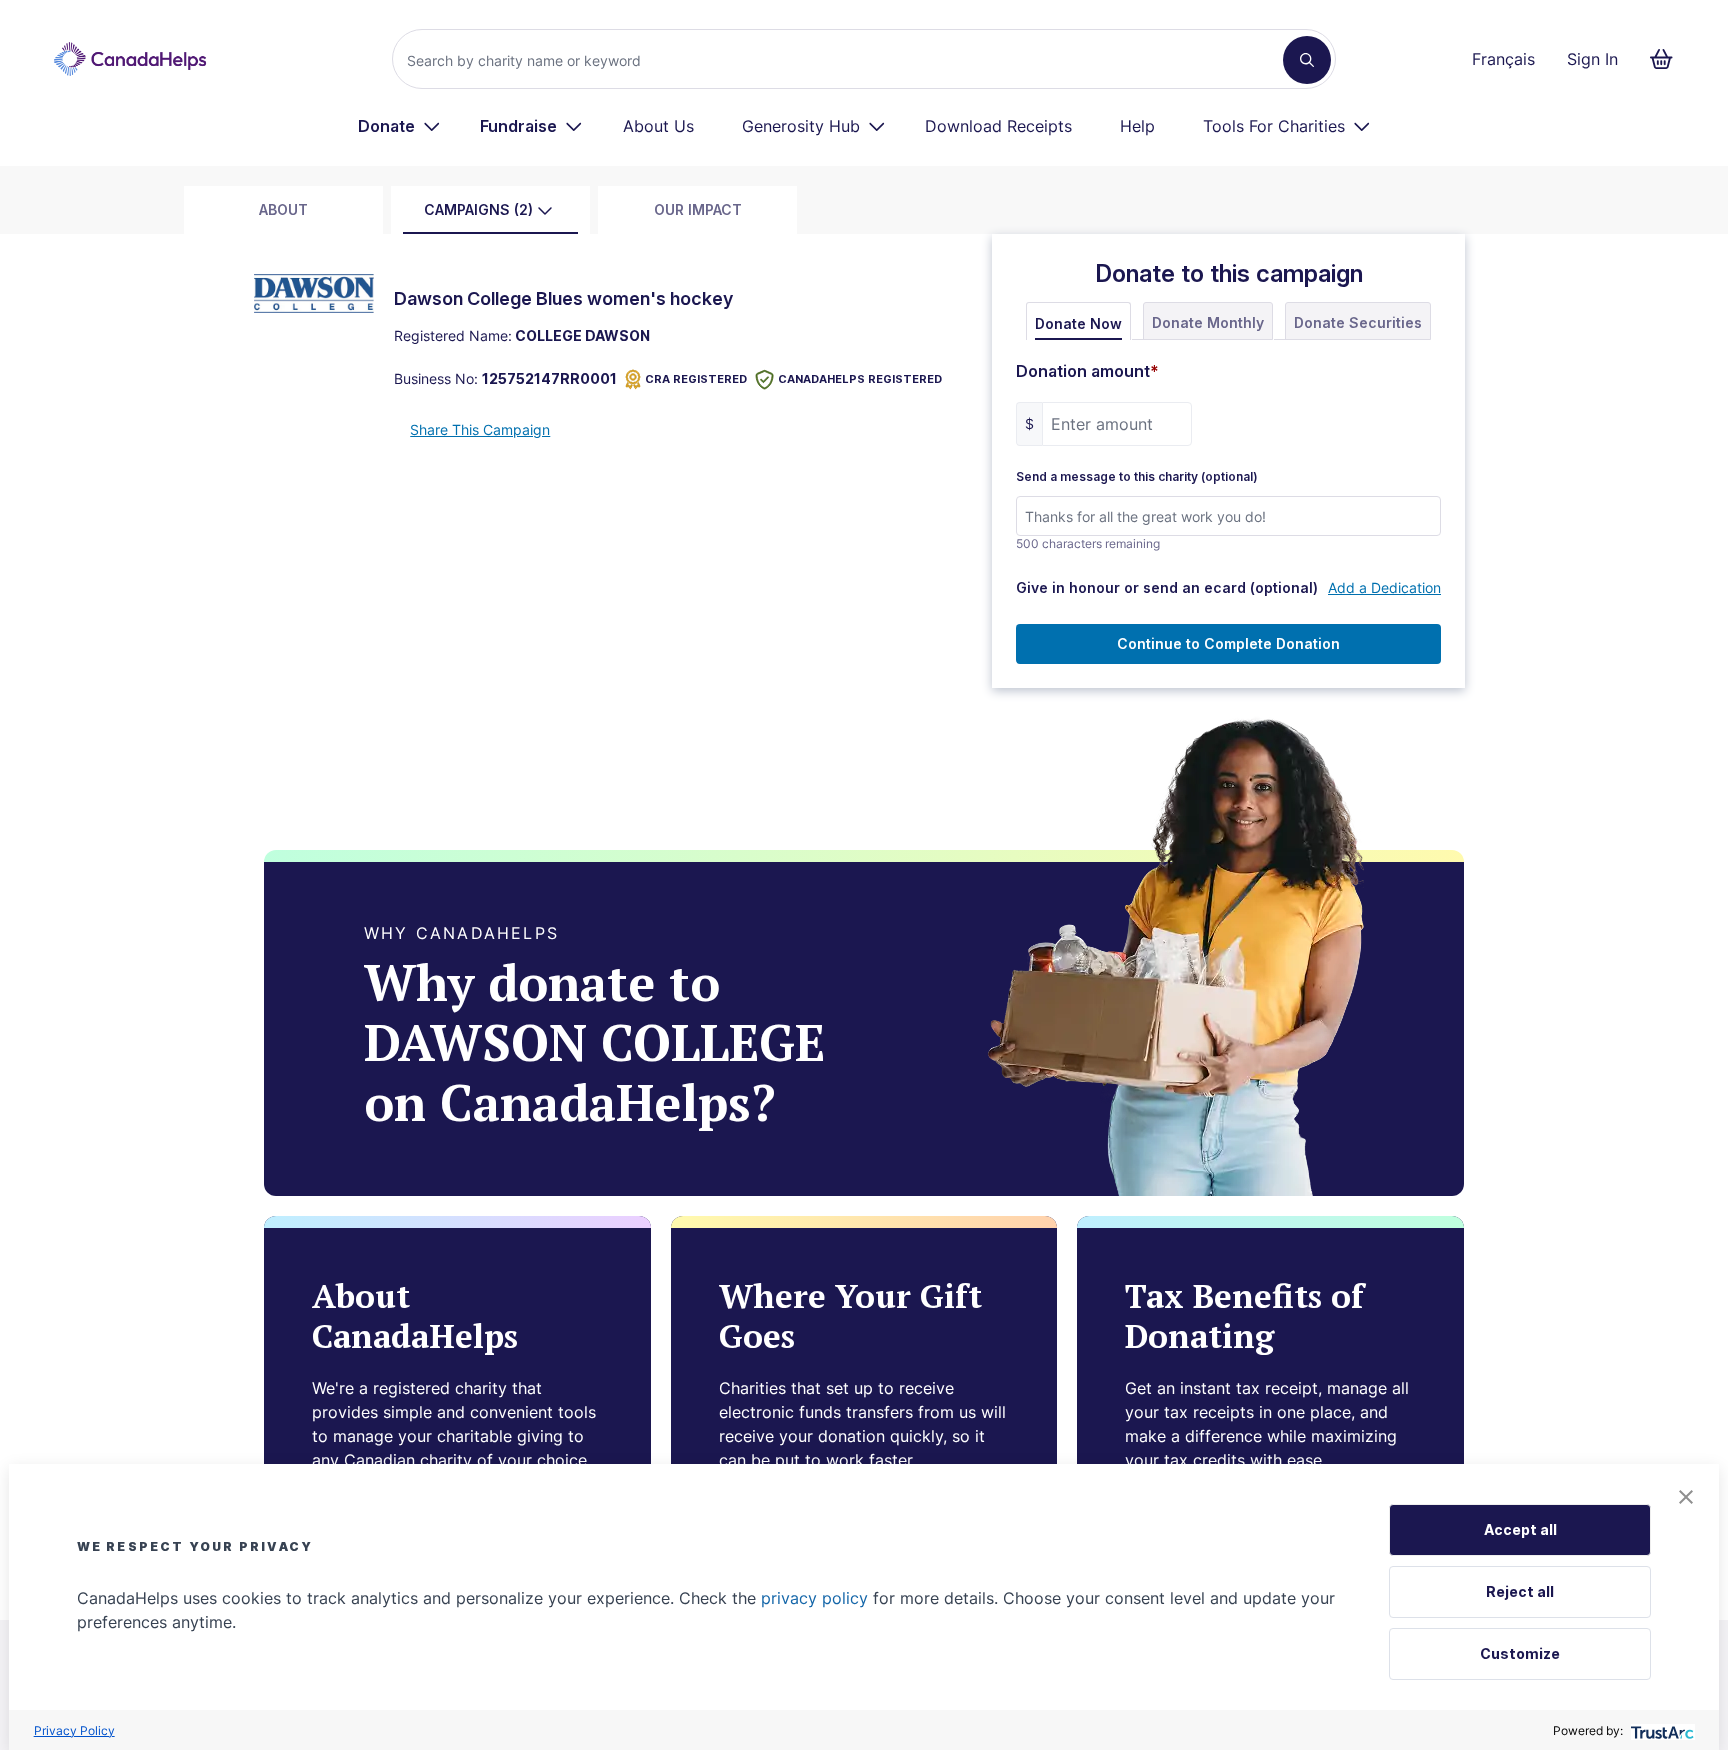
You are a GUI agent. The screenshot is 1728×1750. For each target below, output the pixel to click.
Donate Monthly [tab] (1208, 322)
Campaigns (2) (478, 209)
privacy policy (814, 1598)
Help (1137, 126)
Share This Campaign (480, 429)
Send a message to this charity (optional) (1137, 477)
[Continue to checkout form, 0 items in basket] (1667, 59)
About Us (658, 126)
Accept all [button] (1520, 1529)
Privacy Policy (74, 1730)
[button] (1686, 1497)
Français (1503, 59)
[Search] (1307, 60)
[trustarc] (1660, 1730)
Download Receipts (998, 126)
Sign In (1592, 59)
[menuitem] (399, 126)
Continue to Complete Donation (1228, 643)
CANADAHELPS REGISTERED (860, 379)
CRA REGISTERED (696, 379)
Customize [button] (1520, 1653)
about (283, 209)
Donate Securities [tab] (1358, 322)
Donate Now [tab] (1078, 323)
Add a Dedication (1384, 587)
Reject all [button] (1520, 1591)
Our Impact (698, 209)
